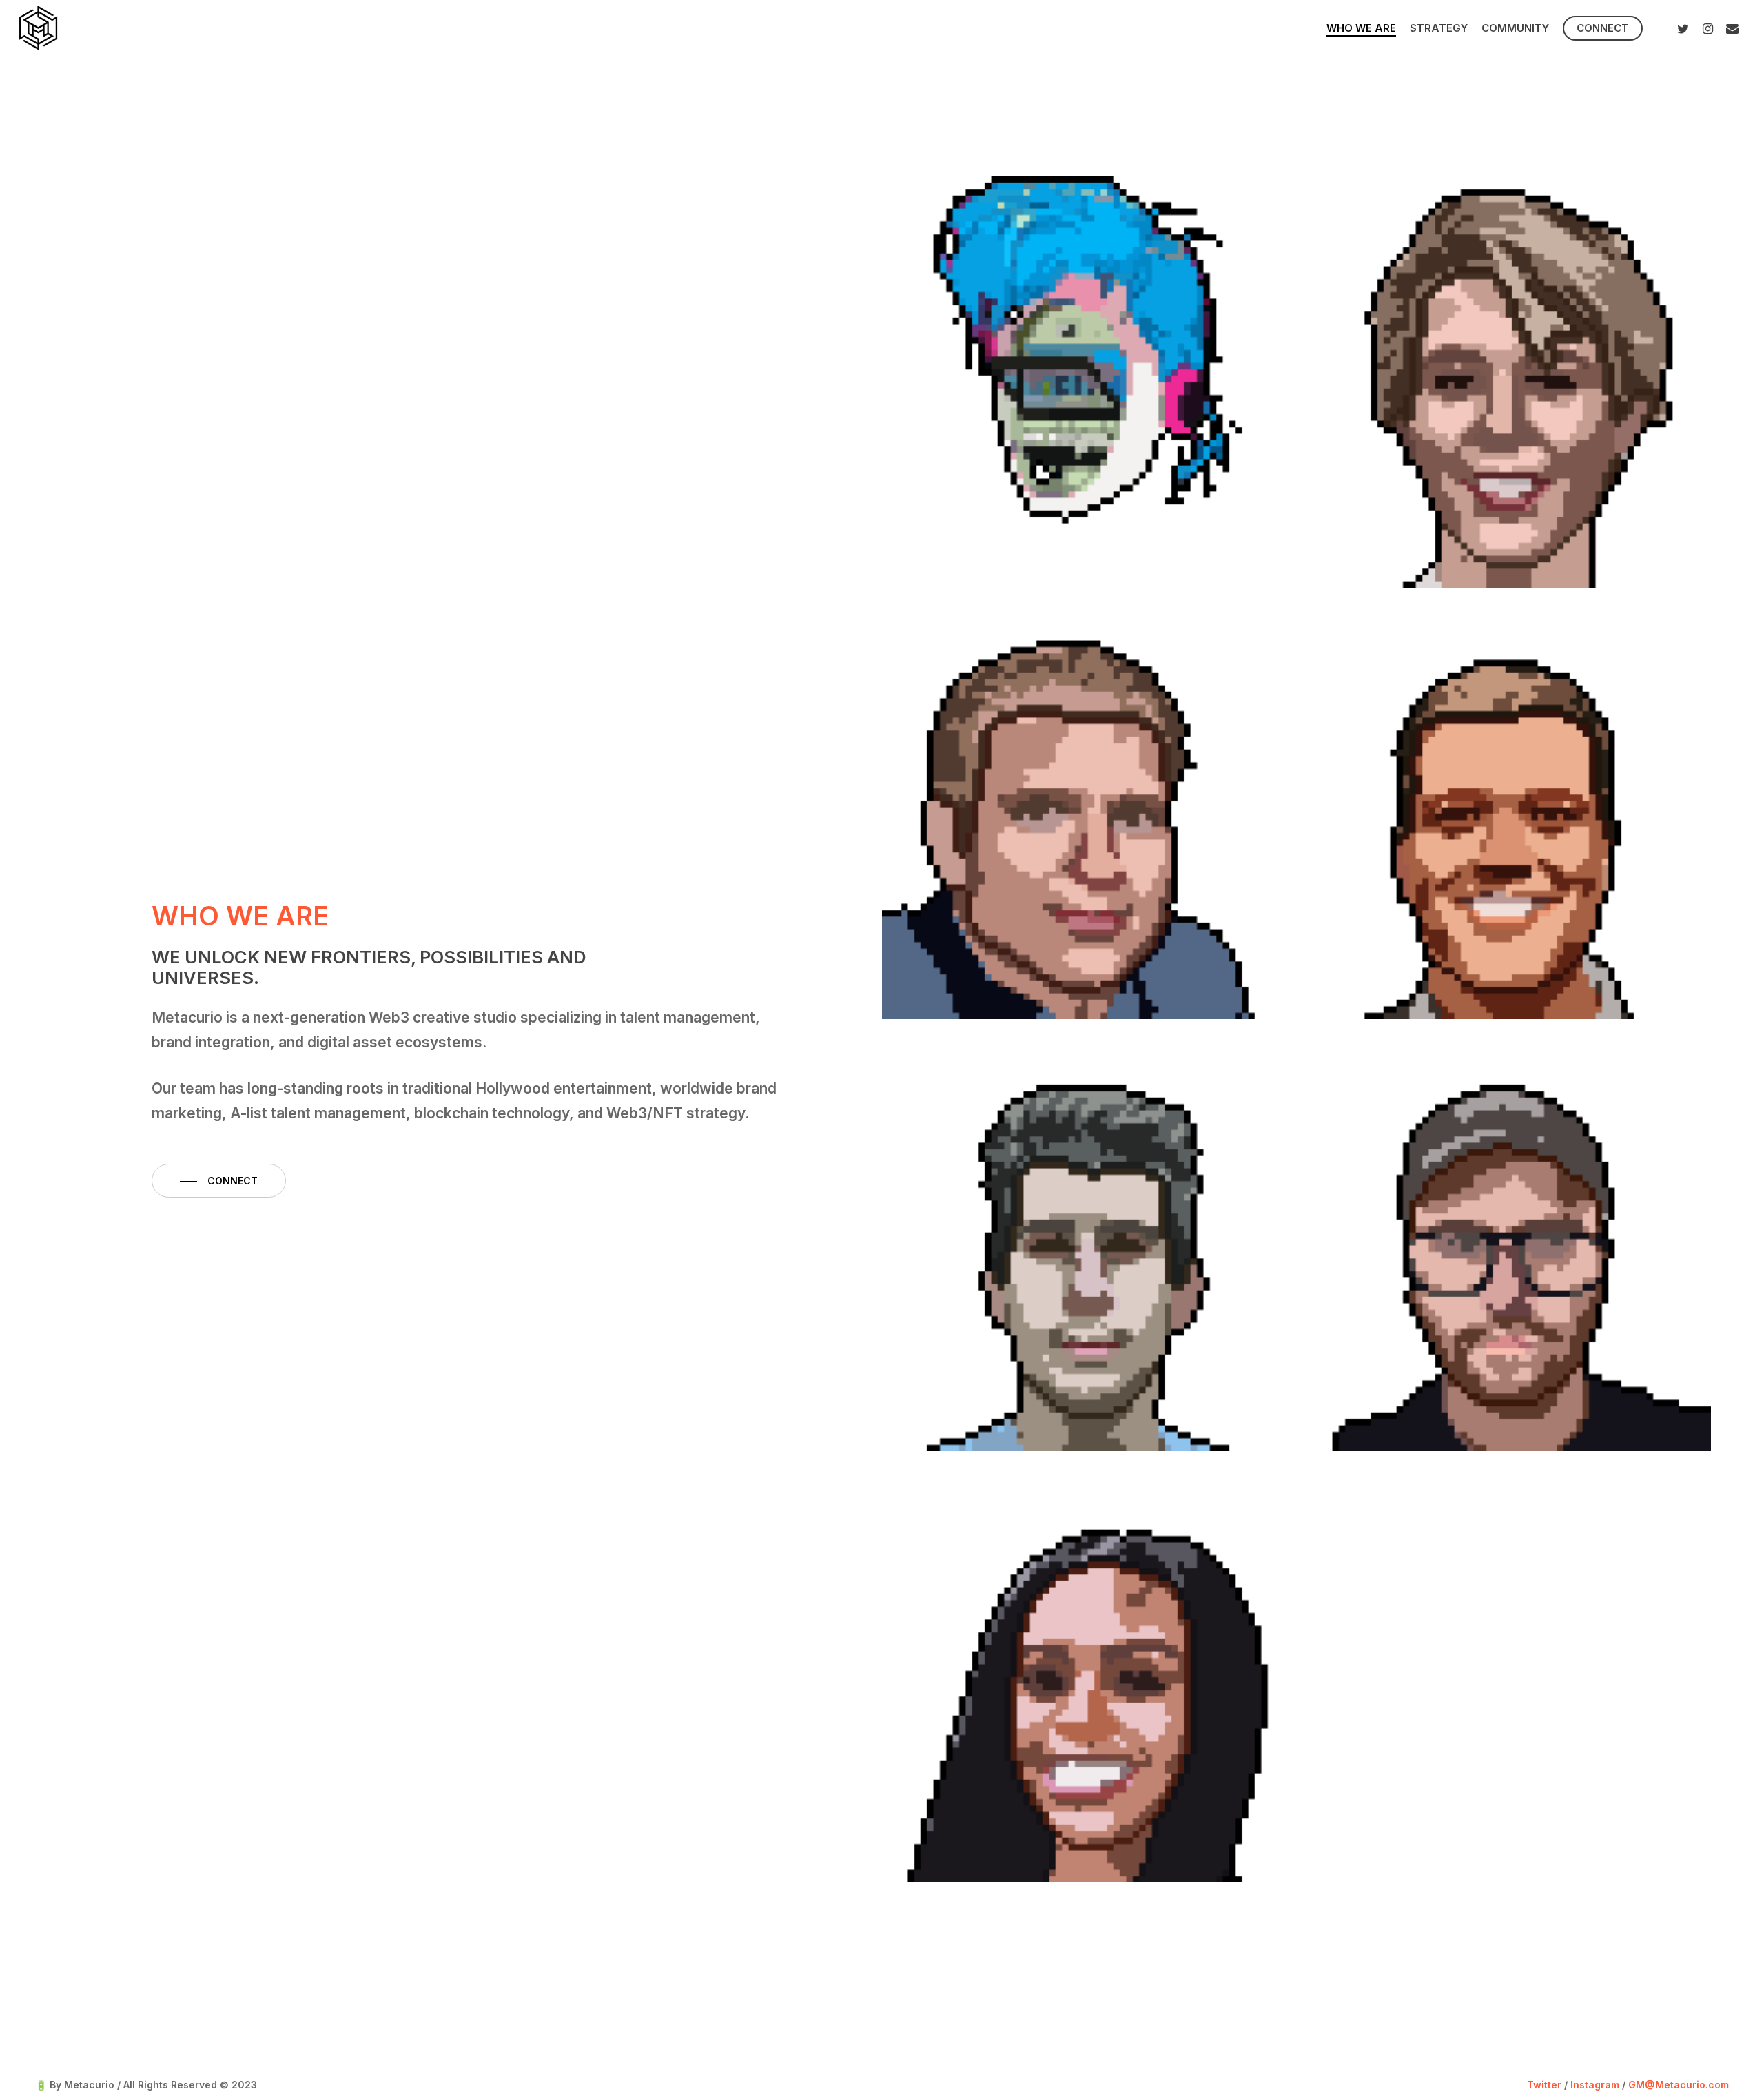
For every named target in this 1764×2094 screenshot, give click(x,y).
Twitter (1544, 2085)
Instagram (1595, 2085)
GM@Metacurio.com (1679, 2085)
